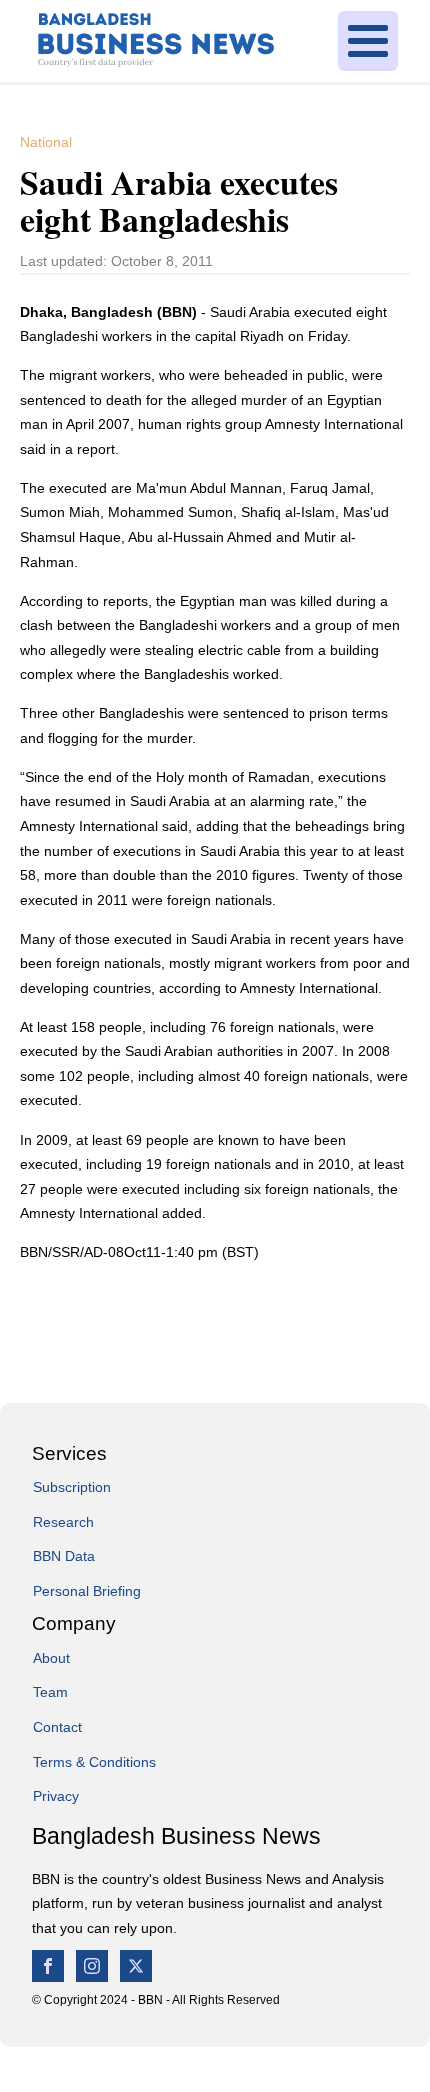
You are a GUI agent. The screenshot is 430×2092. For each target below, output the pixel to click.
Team (50, 1692)
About (51, 1658)
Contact (57, 1727)
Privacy (56, 1796)
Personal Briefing (87, 1591)
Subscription (72, 1487)
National (46, 142)
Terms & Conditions (94, 1762)
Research (63, 1522)
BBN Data (64, 1556)
